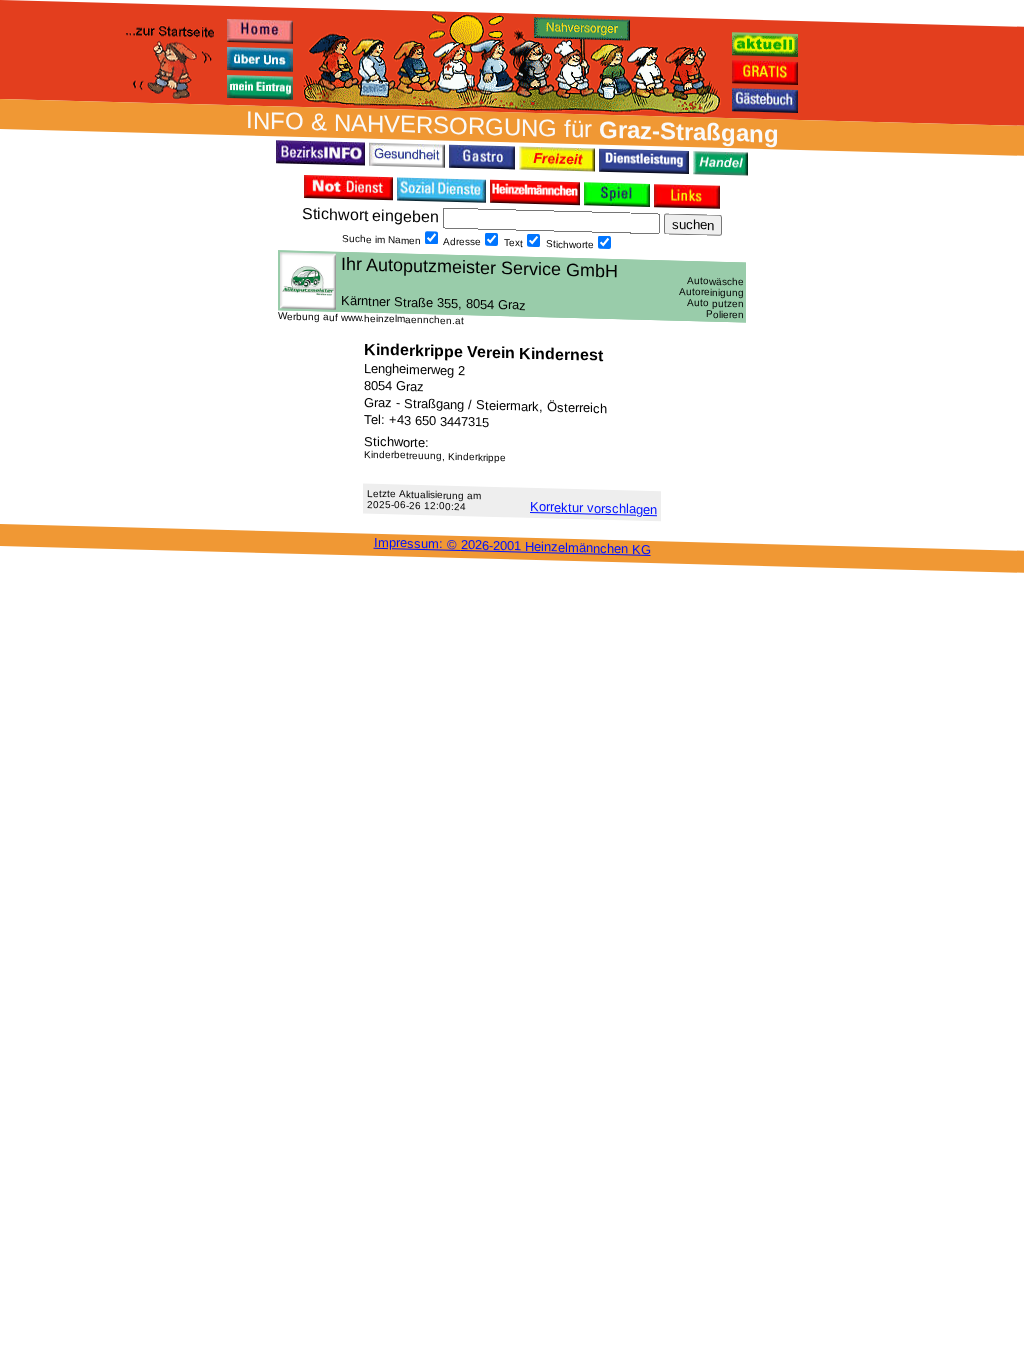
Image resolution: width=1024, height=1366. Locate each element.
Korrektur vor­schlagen (593, 508)
